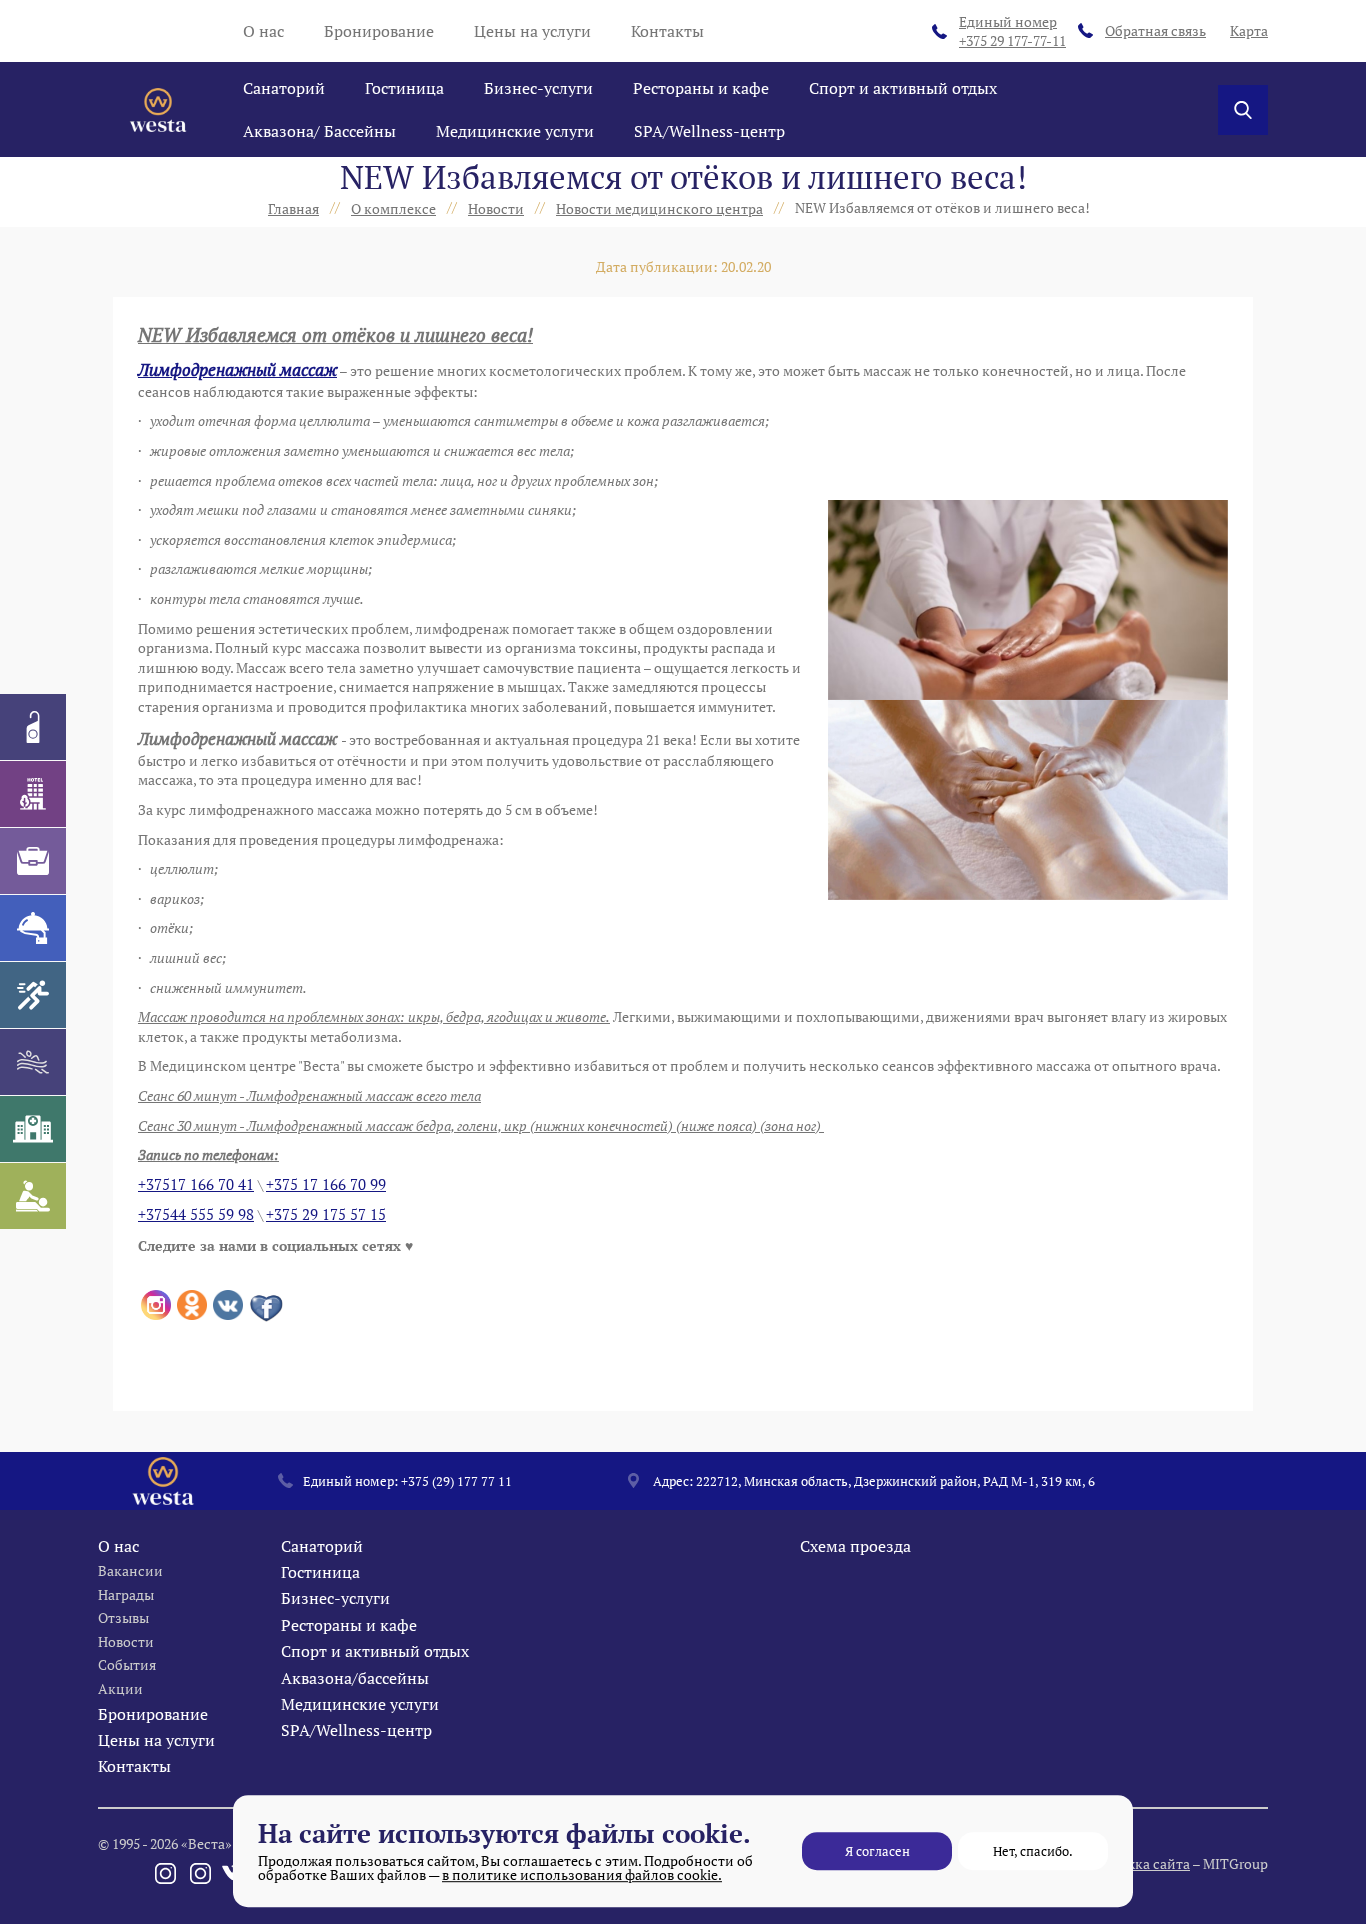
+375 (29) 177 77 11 (456, 1481)
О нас (263, 31)
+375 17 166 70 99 (326, 1184)
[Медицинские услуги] (33, 1129)
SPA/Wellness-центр (709, 131)
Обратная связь (1155, 30)
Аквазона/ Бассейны (319, 131)
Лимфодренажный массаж (237, 369)
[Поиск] (1243, 110)
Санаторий (284, 88)
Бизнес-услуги (538, 88)
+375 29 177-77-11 (1012, 31)
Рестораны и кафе (701, 88)
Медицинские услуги (515, 131)
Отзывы (123, 1617)
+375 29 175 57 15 (326, 1214)
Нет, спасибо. (1033, 1851)
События (127, 1664)
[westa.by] (158, 110)
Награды (126, 1594)
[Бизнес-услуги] (33, 861)
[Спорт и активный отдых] (33, 995)
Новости (126, 1641)
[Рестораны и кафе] (33, 928)
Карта (1249, 30)
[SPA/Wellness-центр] (33, 1196)
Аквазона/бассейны (355, 1678)
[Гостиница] (33, 794)
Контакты (667, 31)
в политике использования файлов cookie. (582, 1874)
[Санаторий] (33, 727)
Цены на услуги (532, 31)
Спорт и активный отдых (903, 88)
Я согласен (877, 1851)
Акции (120, 1688)
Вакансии (130, 1570)
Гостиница (404, 88)
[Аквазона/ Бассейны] (33, 1062)
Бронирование (379, 31)
